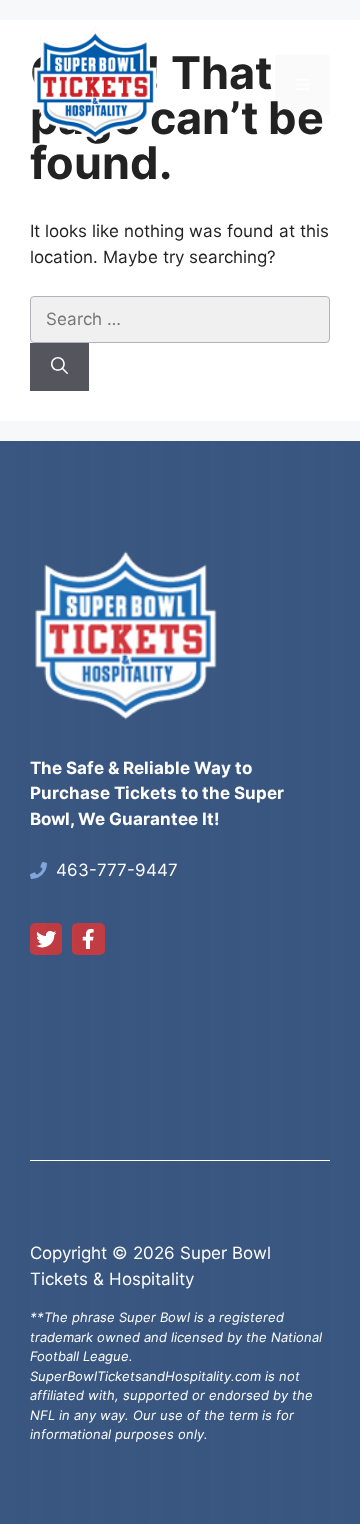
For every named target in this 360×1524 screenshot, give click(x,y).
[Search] (59, 367)
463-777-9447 (117, 870)
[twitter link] (46, 939)
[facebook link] (88, 939)
